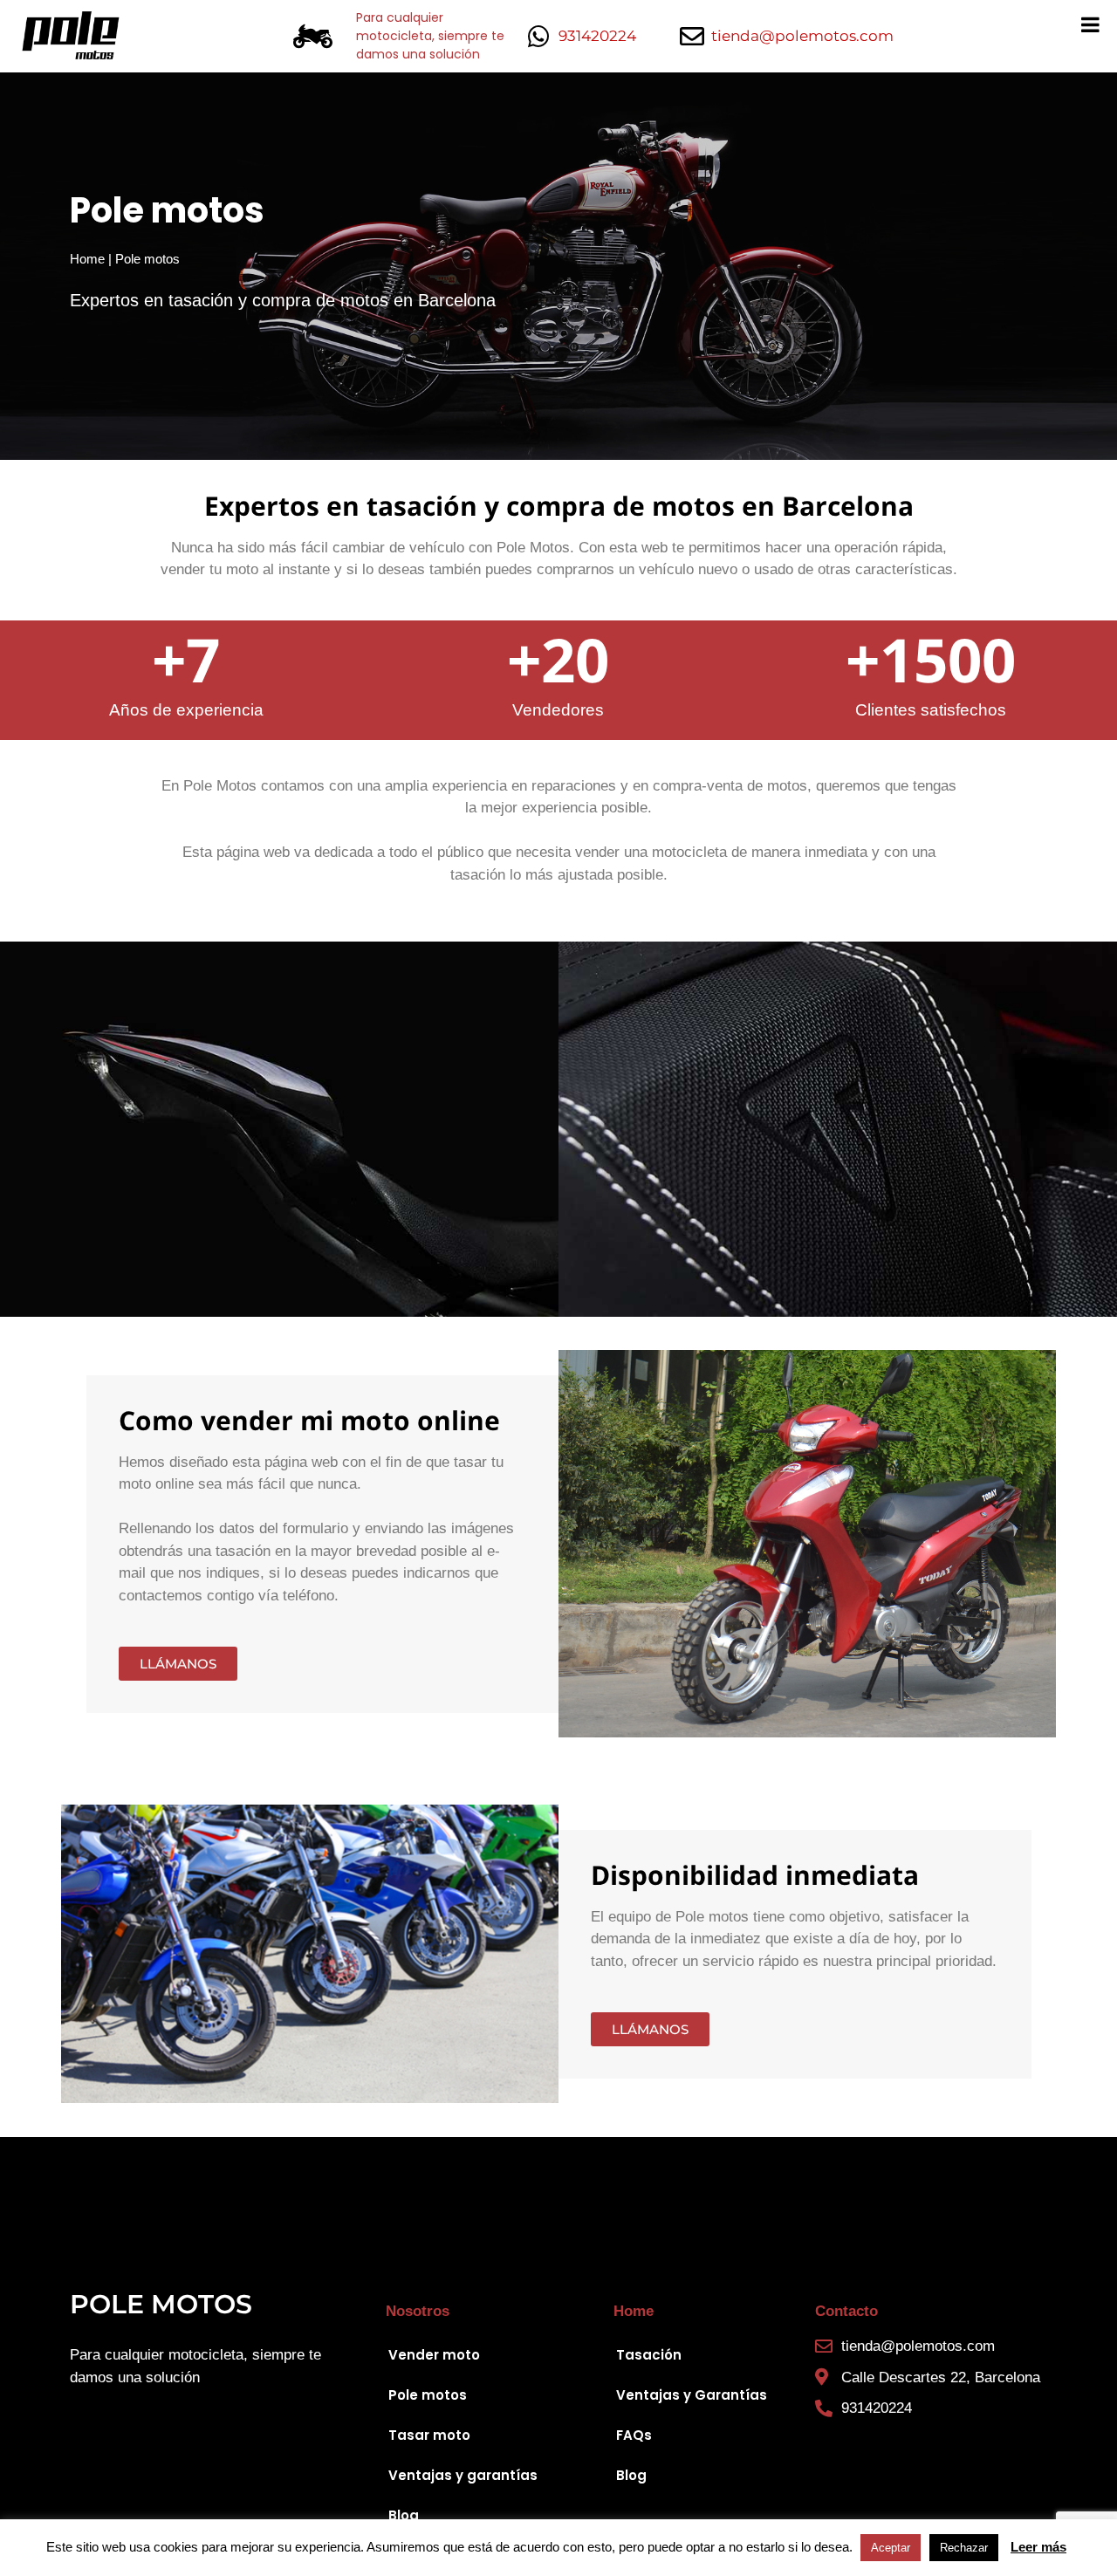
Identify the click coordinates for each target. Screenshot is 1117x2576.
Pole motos (428, 2395)
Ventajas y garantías (463, 2475)
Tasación (649, 2355)
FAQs (634, 2435)
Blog (404, 2515)
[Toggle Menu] (1090, 24)
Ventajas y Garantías (692, 2395)
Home (87, 259)
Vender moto (434, 2355)
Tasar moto (429, 2435)
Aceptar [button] (891, 2548)
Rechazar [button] (964, 2548)
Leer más (1038, 2547)
